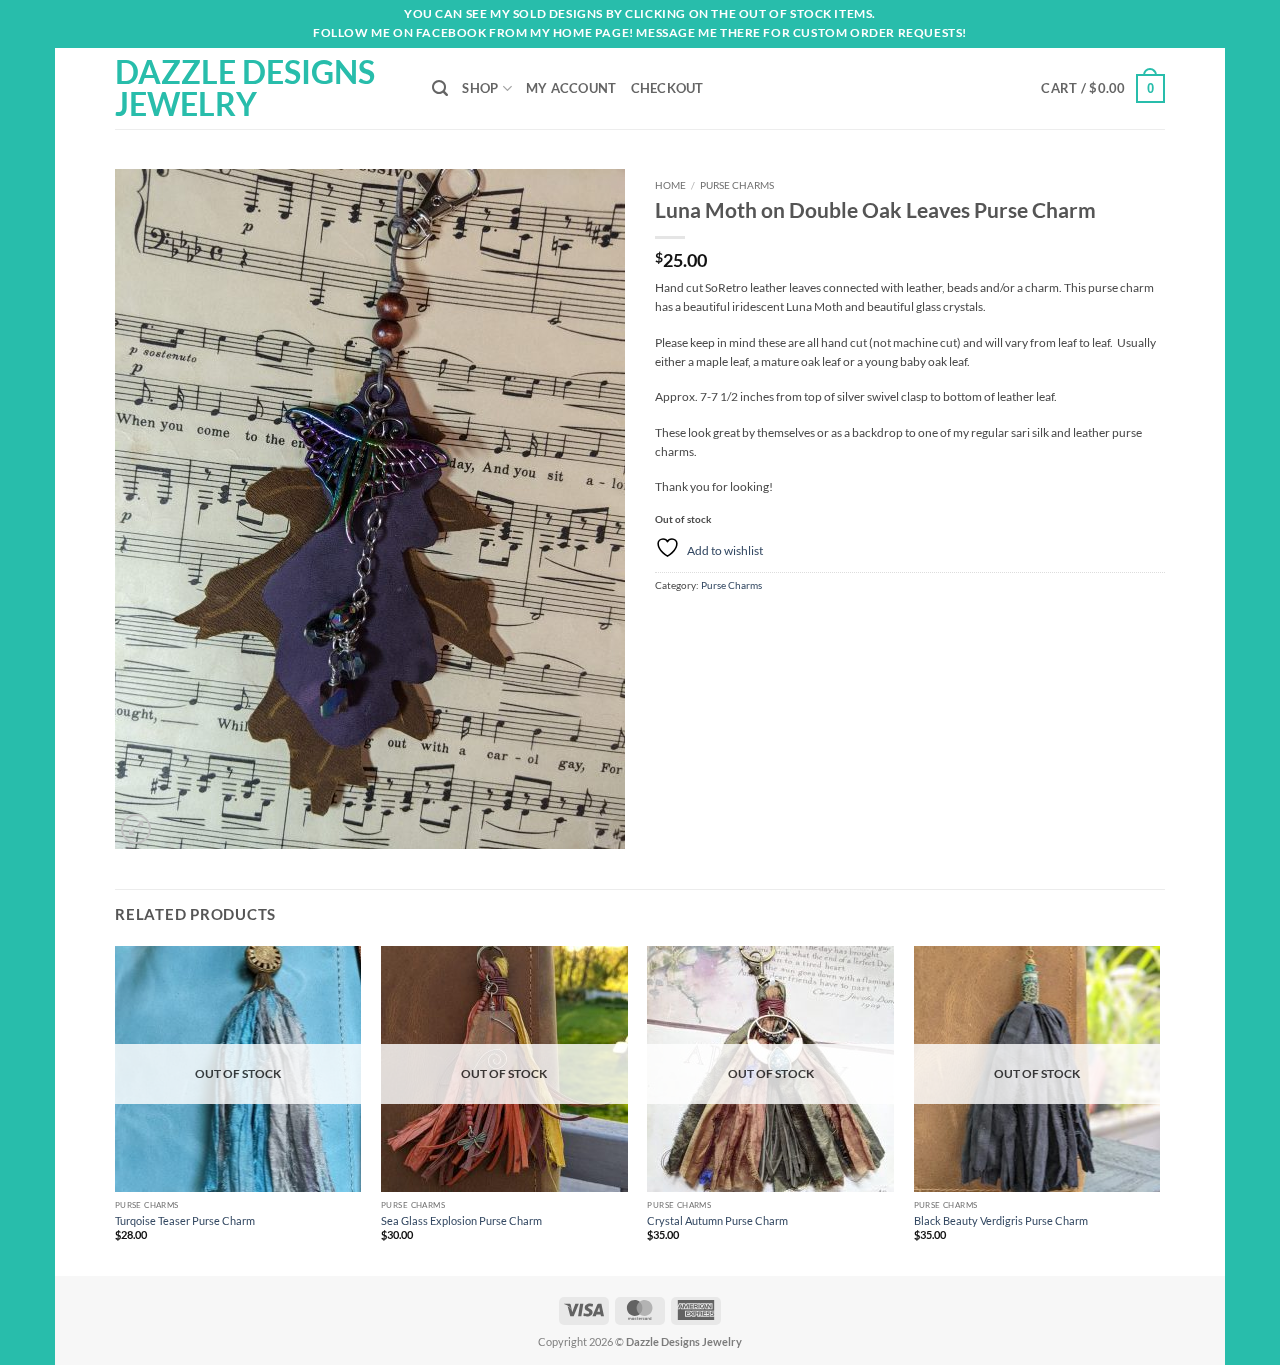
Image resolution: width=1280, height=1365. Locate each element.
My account (571, 88)
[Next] (1159, 1109)
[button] (1103, 88)
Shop (480, 88)
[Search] (440, 88)
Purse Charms (737, 185)
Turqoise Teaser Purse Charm (185, 1220)
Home (670, 185)
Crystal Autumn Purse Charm (717, 1220)
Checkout (667, 88)
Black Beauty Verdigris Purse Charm (1001, 1220)
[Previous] (116, 1109)
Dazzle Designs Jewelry (245, 88)
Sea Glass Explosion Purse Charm (461, 1220)
